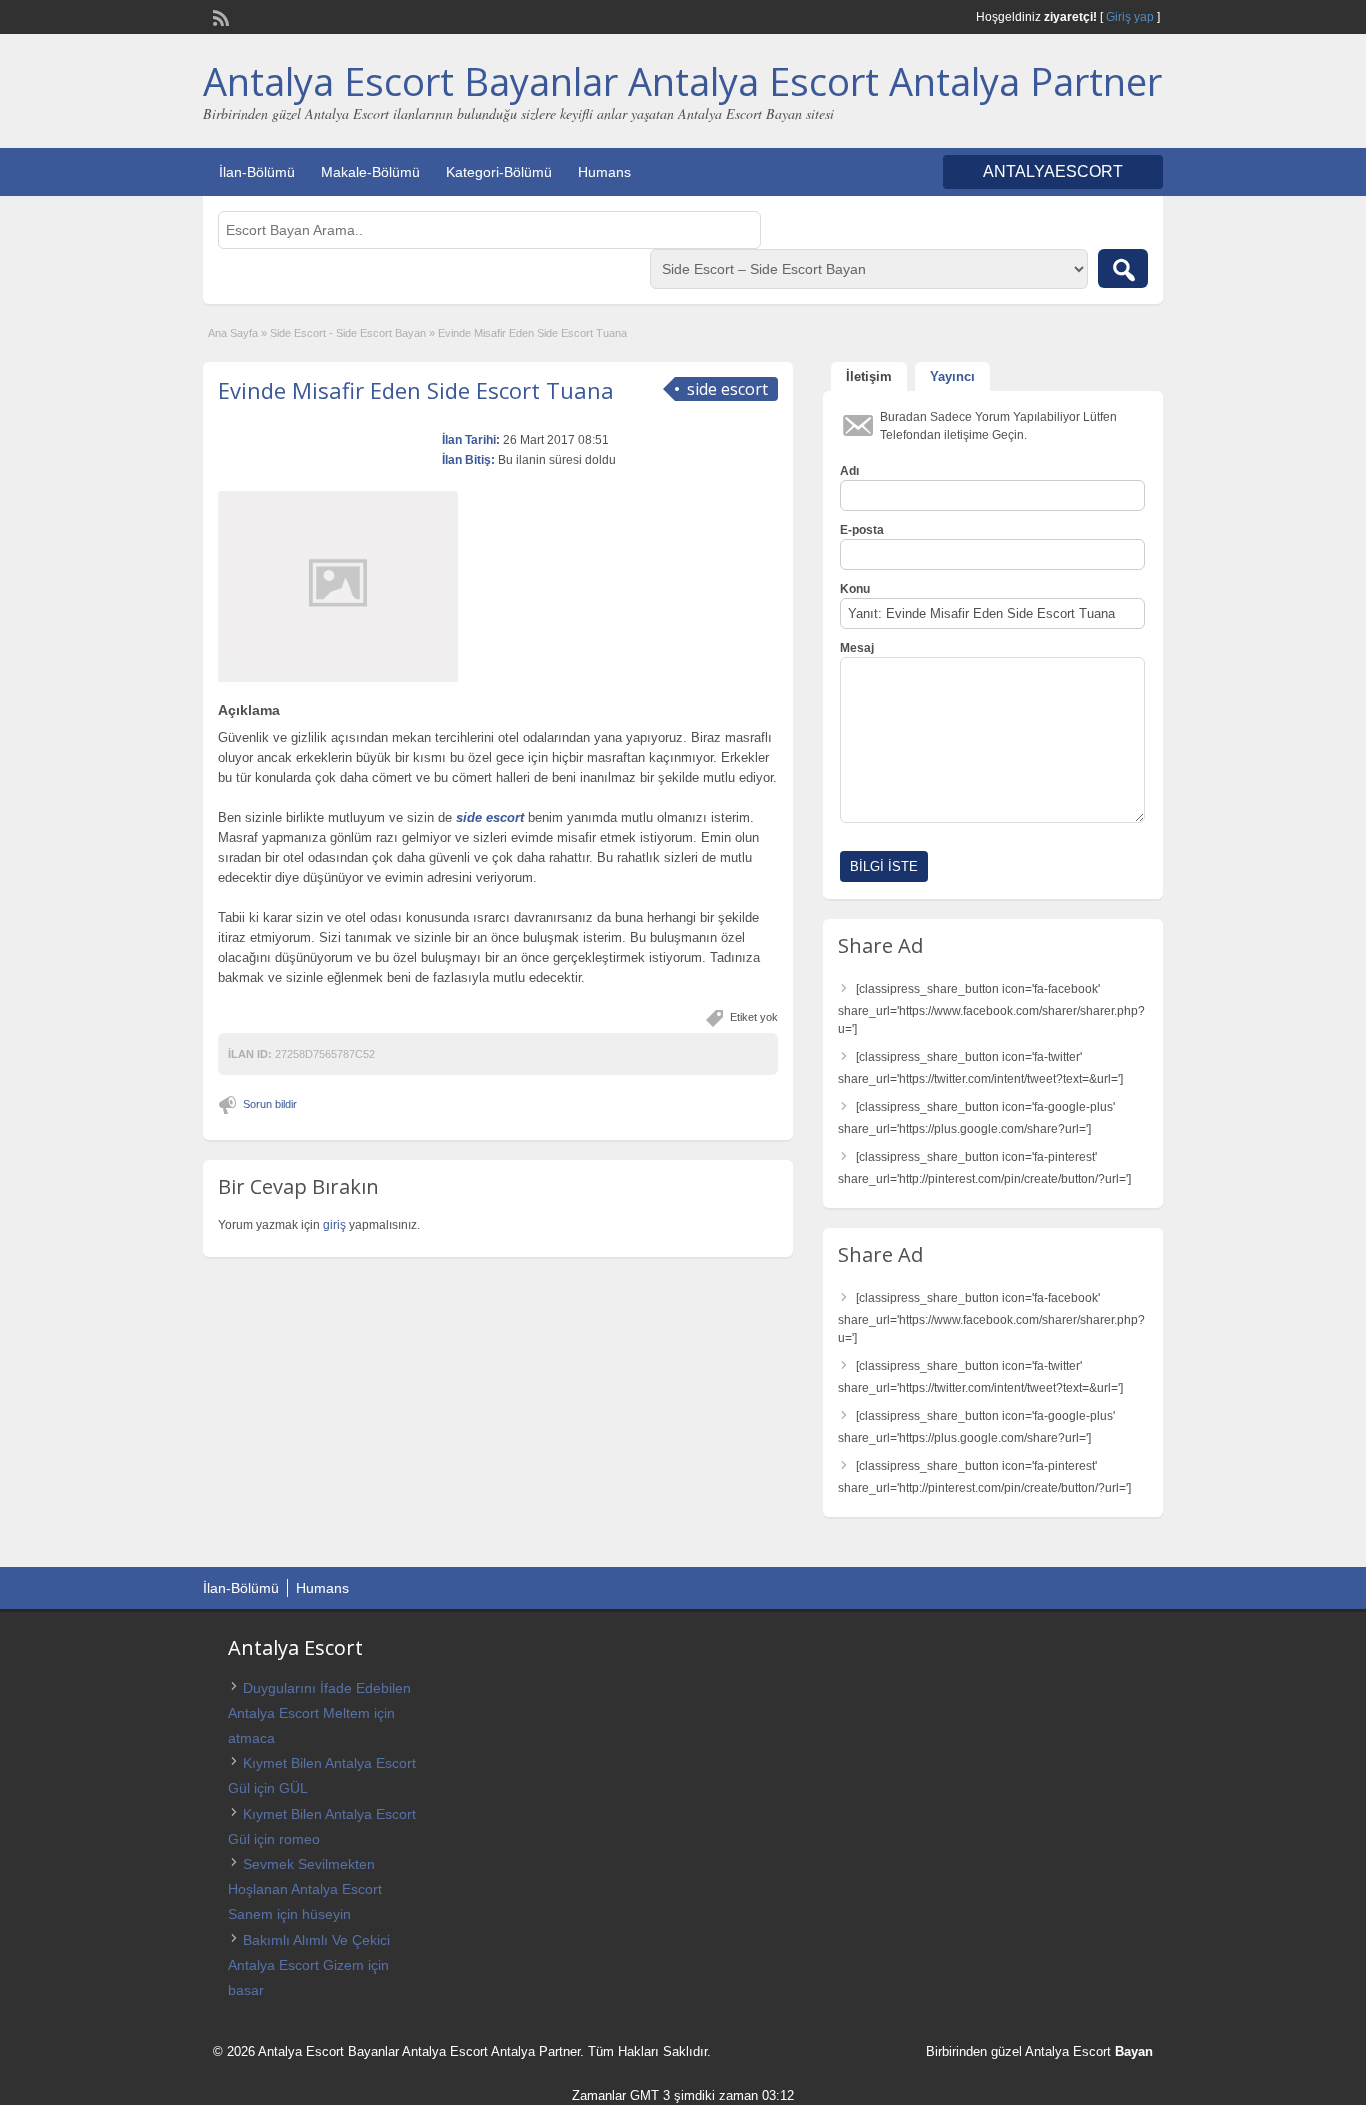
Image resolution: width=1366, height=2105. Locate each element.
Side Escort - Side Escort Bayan (348, 333)
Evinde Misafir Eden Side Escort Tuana (416, 390)
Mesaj (857, 648)
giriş (334, 1225)
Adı (849, 471)
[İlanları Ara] (1123, 268)
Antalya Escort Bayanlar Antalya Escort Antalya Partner (682, 81)
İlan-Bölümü (257, 172)
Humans (604, 172)
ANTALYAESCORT (1053, 171)
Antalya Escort (1068, 2051)
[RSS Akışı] (219, 16)
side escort (490, 817)
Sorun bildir (270, 1104)
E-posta (862, 530)
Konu (855, 589)
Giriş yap (1130, 17)
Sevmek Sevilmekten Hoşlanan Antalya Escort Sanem (305, 1889)
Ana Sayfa (233, 333)
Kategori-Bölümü (499, 172)
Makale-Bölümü (370, 172)
